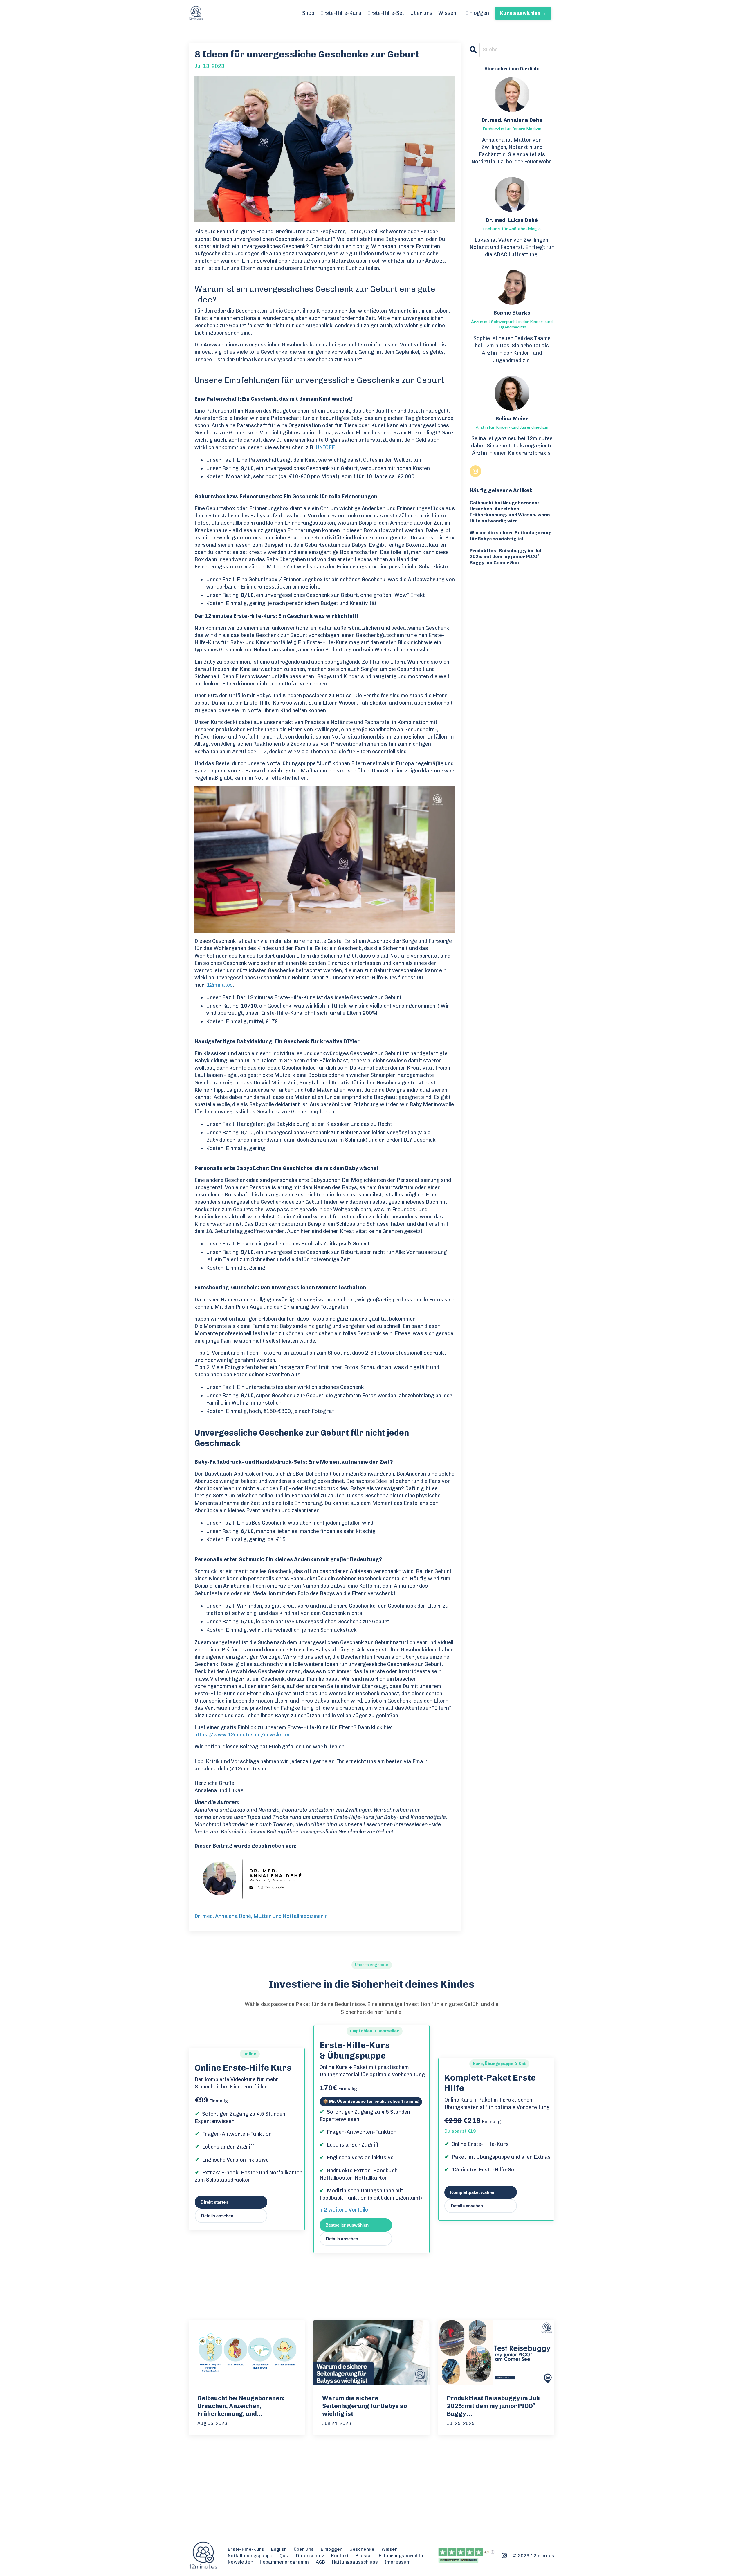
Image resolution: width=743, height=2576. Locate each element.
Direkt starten (214, 2202)
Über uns (421, 13)
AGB (320, 2562)
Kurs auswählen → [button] (523, 13)
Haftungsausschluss (355, 2562)
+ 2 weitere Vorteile (344, 2210)
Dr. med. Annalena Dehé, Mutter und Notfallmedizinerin (261, 1916)
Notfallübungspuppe (250, 2556)
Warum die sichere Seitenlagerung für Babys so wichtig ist (511, 536)
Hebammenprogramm (284, 2562)
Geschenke (362, 2549)
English (279, 2549)
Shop (308, 13)
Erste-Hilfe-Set (386, 13)
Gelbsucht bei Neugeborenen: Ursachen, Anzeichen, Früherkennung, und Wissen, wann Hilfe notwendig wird (510, 512)
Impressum (398, 2562)
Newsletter (240, 2562)
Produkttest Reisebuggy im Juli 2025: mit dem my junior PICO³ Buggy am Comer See (506, 557)
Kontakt (340, 2556)
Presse (364, 2556)
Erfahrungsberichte (401, 2556)
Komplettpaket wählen (473, 2192)
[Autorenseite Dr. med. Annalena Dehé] (325, 1879)
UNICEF (325, 447)
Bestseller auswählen (347, 2225)
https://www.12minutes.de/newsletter (242, 1735)
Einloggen (477, 13)
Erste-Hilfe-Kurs (341, 13)
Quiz (284, 2556)
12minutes (220, 985)
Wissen (447, 13)
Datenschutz (310, 2556)
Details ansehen (217, 2216)
